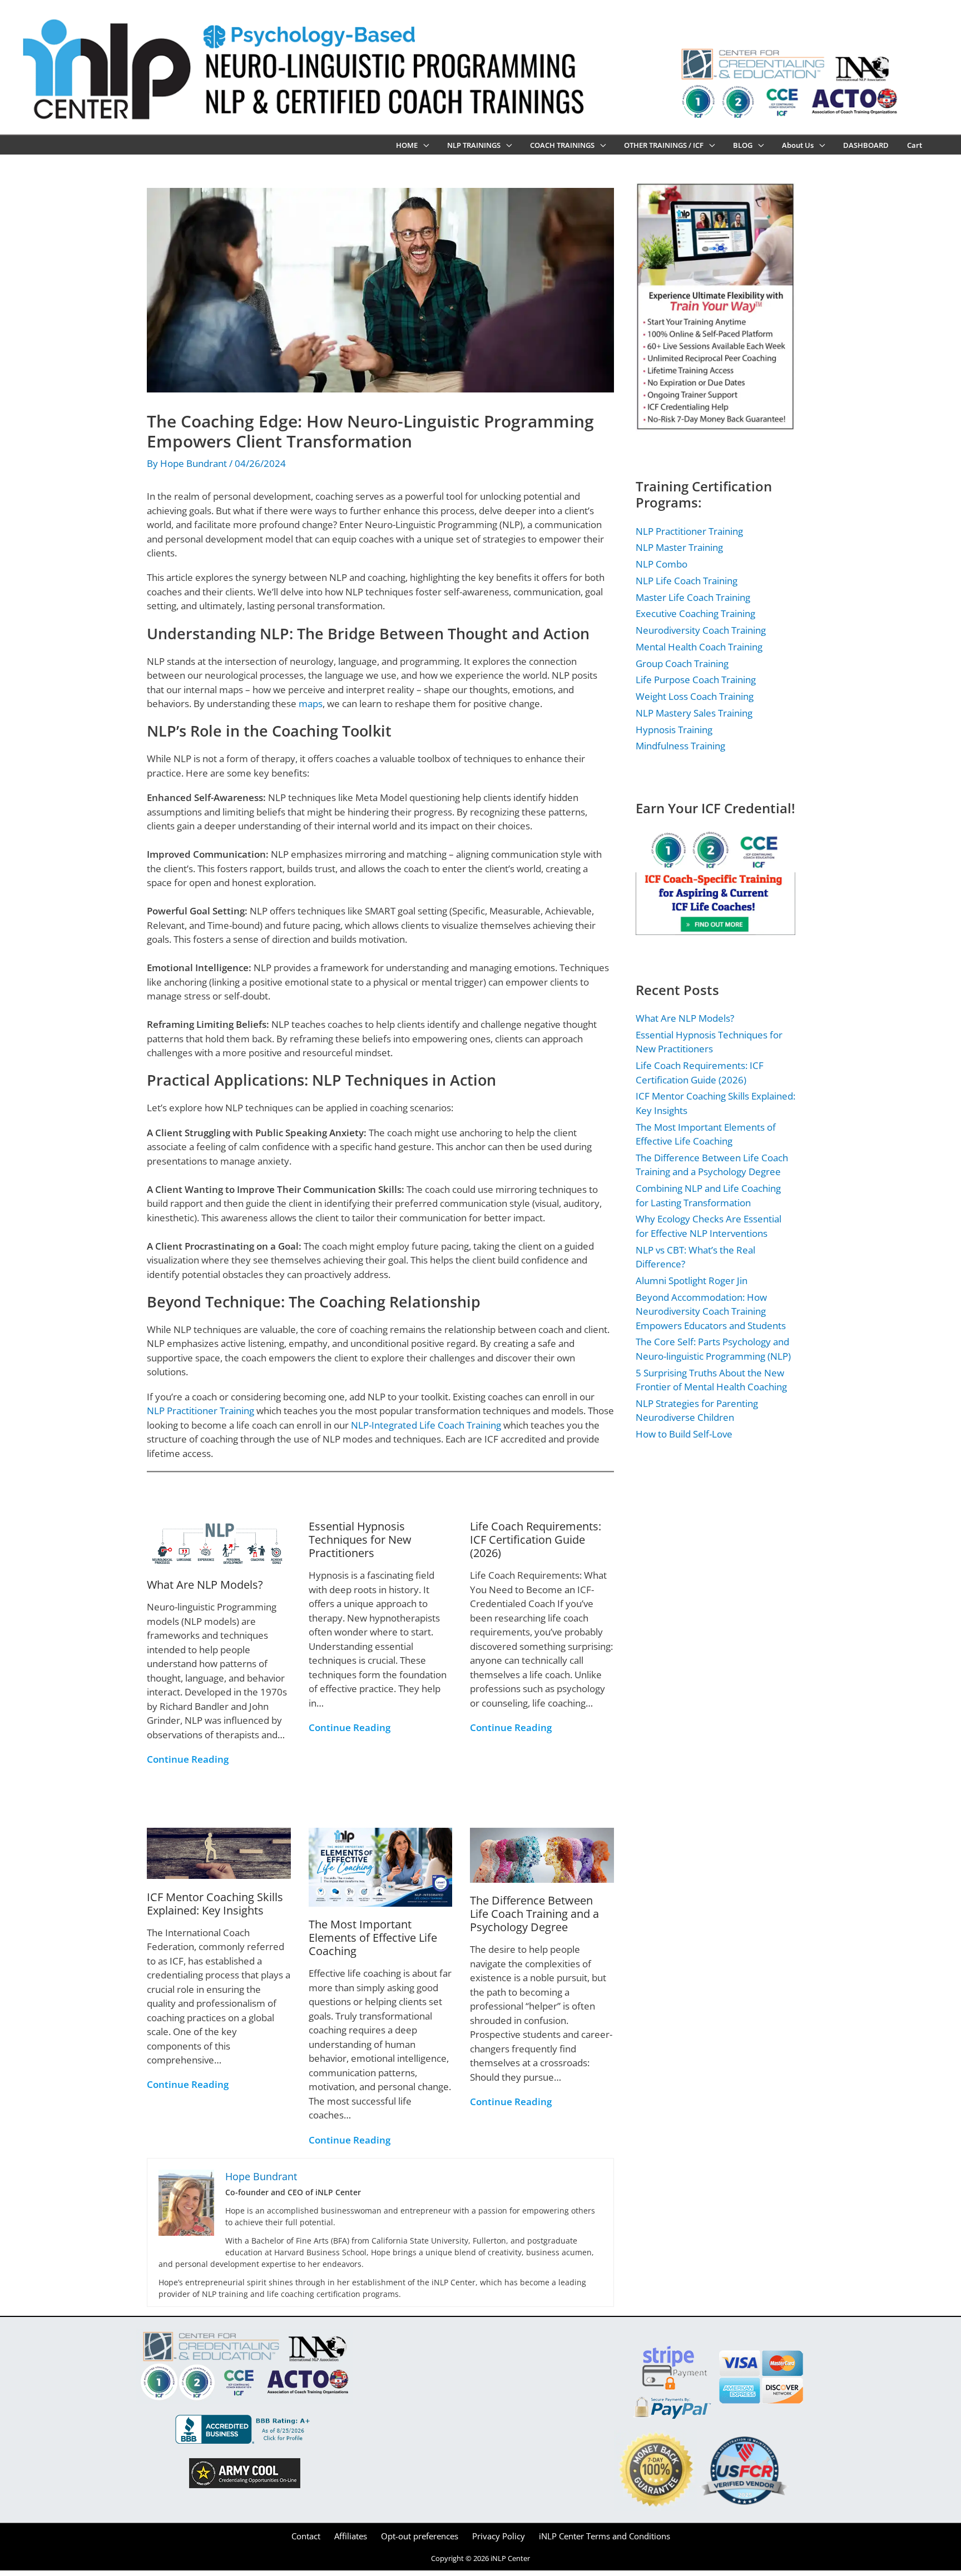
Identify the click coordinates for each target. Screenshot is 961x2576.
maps (311, 703)
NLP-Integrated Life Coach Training (426, 1425)
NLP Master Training (679, 547)
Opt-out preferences (420, 2536)
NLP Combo (662, 564)
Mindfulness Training (680, 746)
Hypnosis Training (674, 730)
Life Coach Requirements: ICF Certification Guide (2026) (536, 1540)
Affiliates (351, 2536)
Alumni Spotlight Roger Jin (692, 1280)
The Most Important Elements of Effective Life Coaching (373, 1938)
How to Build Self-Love (684, 1434)
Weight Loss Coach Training (695, 696)
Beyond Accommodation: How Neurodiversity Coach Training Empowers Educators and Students (711, 1311)
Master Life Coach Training (693, 597)
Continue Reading (188, 1759)
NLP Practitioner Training (200, 1411)
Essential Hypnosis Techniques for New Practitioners (360, 1540)
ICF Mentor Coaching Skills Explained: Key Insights (215, 1904)
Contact (306, 2536)
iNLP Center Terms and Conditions (605, 2536)
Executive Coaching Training (695, 613)
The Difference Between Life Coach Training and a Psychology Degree (534, 1914)
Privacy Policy (499, 2536)
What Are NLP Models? (205, 1585)
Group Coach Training (682, 663)
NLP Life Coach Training (687, 581)
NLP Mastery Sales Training (694, 713)
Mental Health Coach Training (699, 647)
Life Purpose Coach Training (696, 680)
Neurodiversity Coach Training (701, 630)
